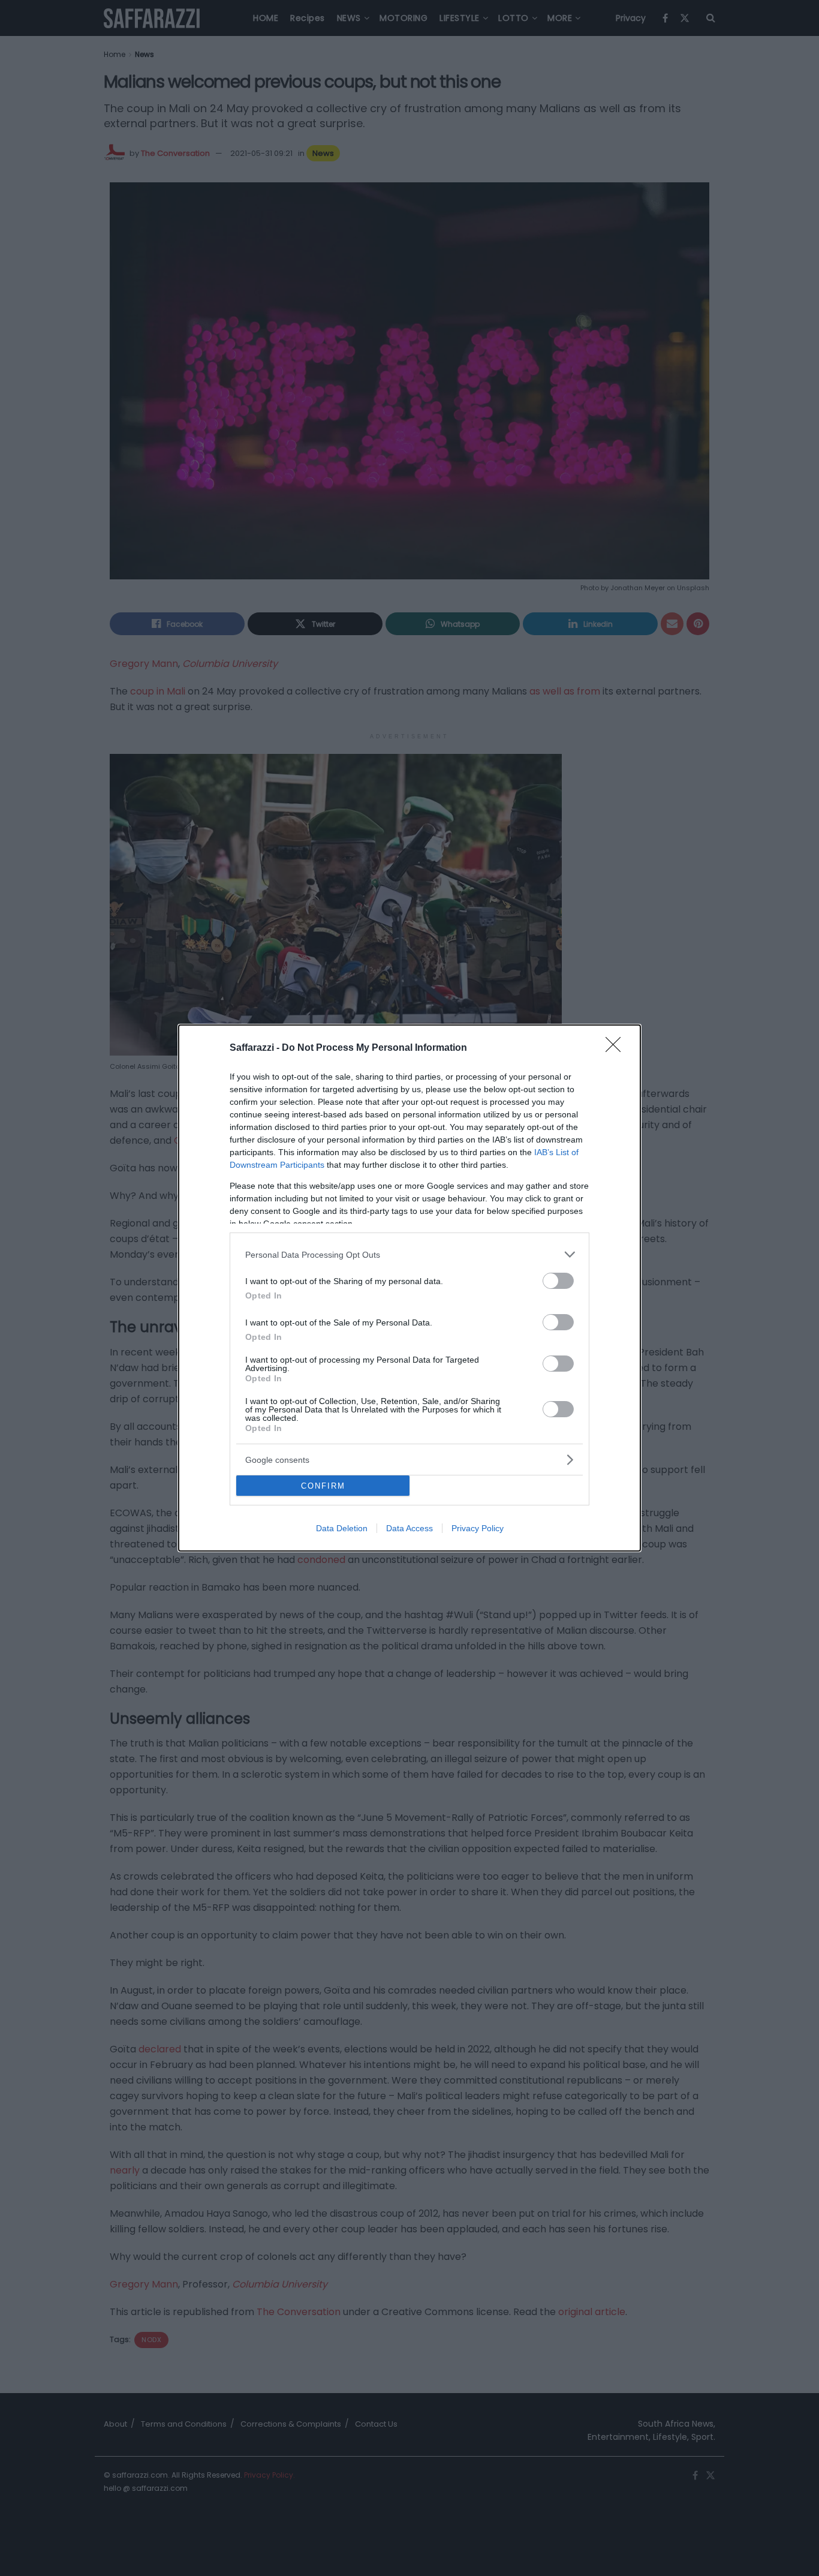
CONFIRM (323, 1486)
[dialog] (409, 1288)
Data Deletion (342, 1528)
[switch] (558, 1281)
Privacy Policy (478, 1528)
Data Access (409, 1528)
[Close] (617, 1048)
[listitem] (409, 1254)
